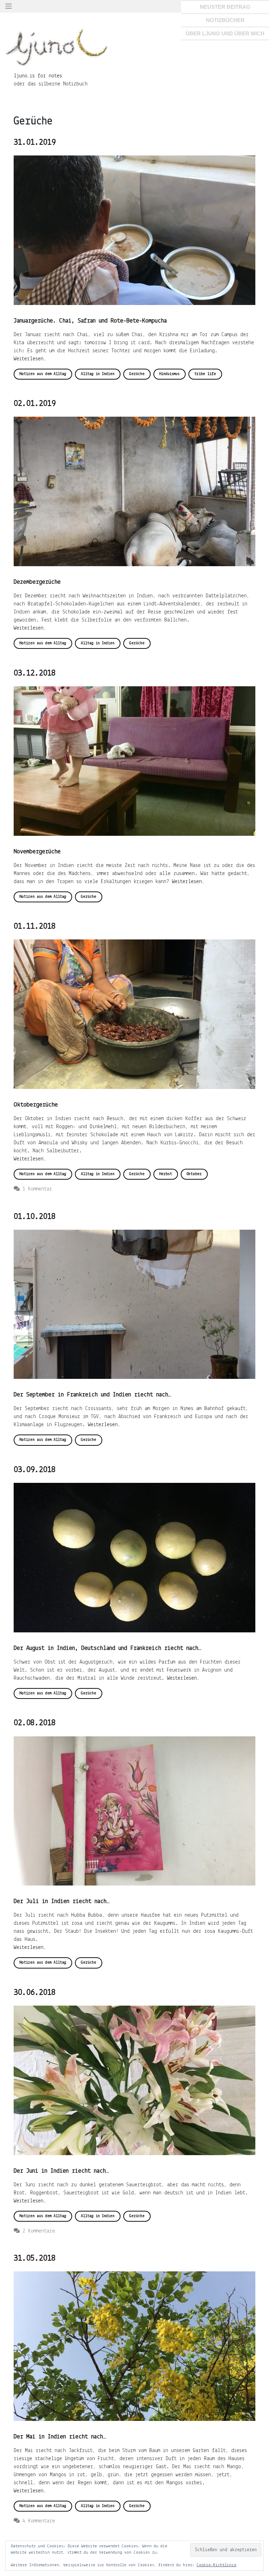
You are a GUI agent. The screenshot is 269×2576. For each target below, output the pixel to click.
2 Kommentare (39, 2231)
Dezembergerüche (37, 582)
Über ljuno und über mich (225, 33)
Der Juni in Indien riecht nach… (61, 2171)
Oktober (194, 1174)
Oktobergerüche (36, 1105)
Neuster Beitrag (225, 7)
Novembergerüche (37, 852)
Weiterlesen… (30, 359)
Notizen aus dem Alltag (43, 374)
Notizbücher (225, 20)
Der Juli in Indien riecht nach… (62, 1902)
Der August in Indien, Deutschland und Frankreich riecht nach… (108, 1648)
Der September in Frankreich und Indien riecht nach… (92, 1395)
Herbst (166, 1174)
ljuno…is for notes (38, 76)
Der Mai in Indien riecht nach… (60, 2437)
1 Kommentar (37, 1189)
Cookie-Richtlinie (216, 2565)
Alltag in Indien (98, 374)
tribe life (205, 374)
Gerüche (137, 374)
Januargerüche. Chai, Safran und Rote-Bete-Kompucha (90, 321)
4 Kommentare (39, 2521)
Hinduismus (170, 374)
